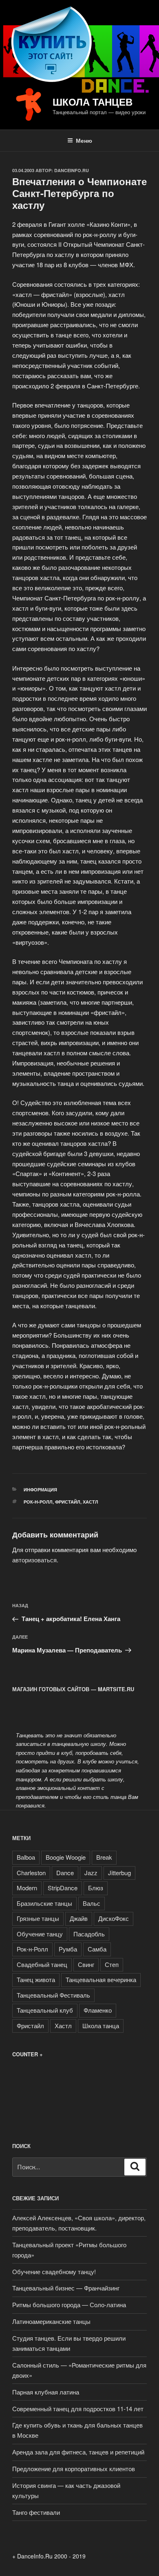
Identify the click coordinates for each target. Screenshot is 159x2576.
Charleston (31, 1873)
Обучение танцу (40, 1934)
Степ (112, 1964)
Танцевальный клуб (45, 2010)
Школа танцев (93, 102)
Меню (84, 140)
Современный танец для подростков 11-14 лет (78, 2409)
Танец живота (36, 1979)
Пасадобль (89, 1934)
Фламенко (98, 2010)
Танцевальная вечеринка (101, 1979)
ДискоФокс (114, 1918)
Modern (27, 1888)
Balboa (26, 1857)
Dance (65, 1873)
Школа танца (101, 2026)
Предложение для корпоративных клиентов (74, 2469)
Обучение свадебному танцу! (54, 2271)
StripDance (63, 1888)
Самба (97, 1949)
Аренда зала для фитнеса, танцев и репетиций (78, 2452)
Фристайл (68, 1502)
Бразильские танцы (44, 1903)
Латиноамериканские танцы (51, 2321)
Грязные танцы (38, 1918)
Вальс (92, 1903)
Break (104, 1857)
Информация (40, 1490)
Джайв (79, 1918)
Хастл (91, 1502)
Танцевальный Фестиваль (53, 1995)
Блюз (96, 1888)
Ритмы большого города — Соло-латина (69, 2305)
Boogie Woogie (66, 1857)
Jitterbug (119, 1873)
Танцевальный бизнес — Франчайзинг (66, 2288)
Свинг (86, 1964)
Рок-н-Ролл (38, 1502)
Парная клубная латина (46, 2392)
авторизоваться (34, 1560)
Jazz (91, 1873)
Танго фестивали (36, 2512)
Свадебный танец (42, 1964)
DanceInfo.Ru (72, 170)
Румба (68, 1949)
